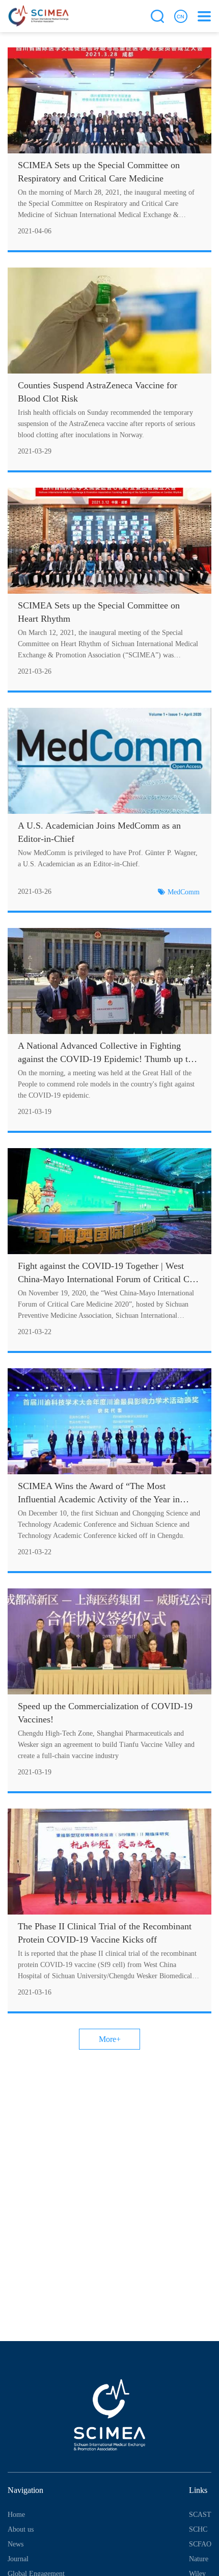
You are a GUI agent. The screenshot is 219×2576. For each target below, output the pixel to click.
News (16, 2544)
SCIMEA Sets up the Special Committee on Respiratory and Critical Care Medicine (99, 172)
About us (21, 2529)
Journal (18, 2559)
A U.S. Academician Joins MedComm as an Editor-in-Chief (99, 832)
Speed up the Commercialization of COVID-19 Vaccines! (105, 1713)
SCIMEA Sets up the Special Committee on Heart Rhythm (99, 612)
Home (16, 2515)
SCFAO (200, 2544)
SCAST (200, 2515)
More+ (110, 2039)
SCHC (198, 2529)
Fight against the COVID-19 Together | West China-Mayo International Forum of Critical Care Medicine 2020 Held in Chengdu (109, 1273)
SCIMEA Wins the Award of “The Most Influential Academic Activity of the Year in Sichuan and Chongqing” (99, 1493)
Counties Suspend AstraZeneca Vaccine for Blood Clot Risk (98, 392)
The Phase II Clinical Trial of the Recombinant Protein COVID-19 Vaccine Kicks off (105, 1933)
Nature (199, 2559)
